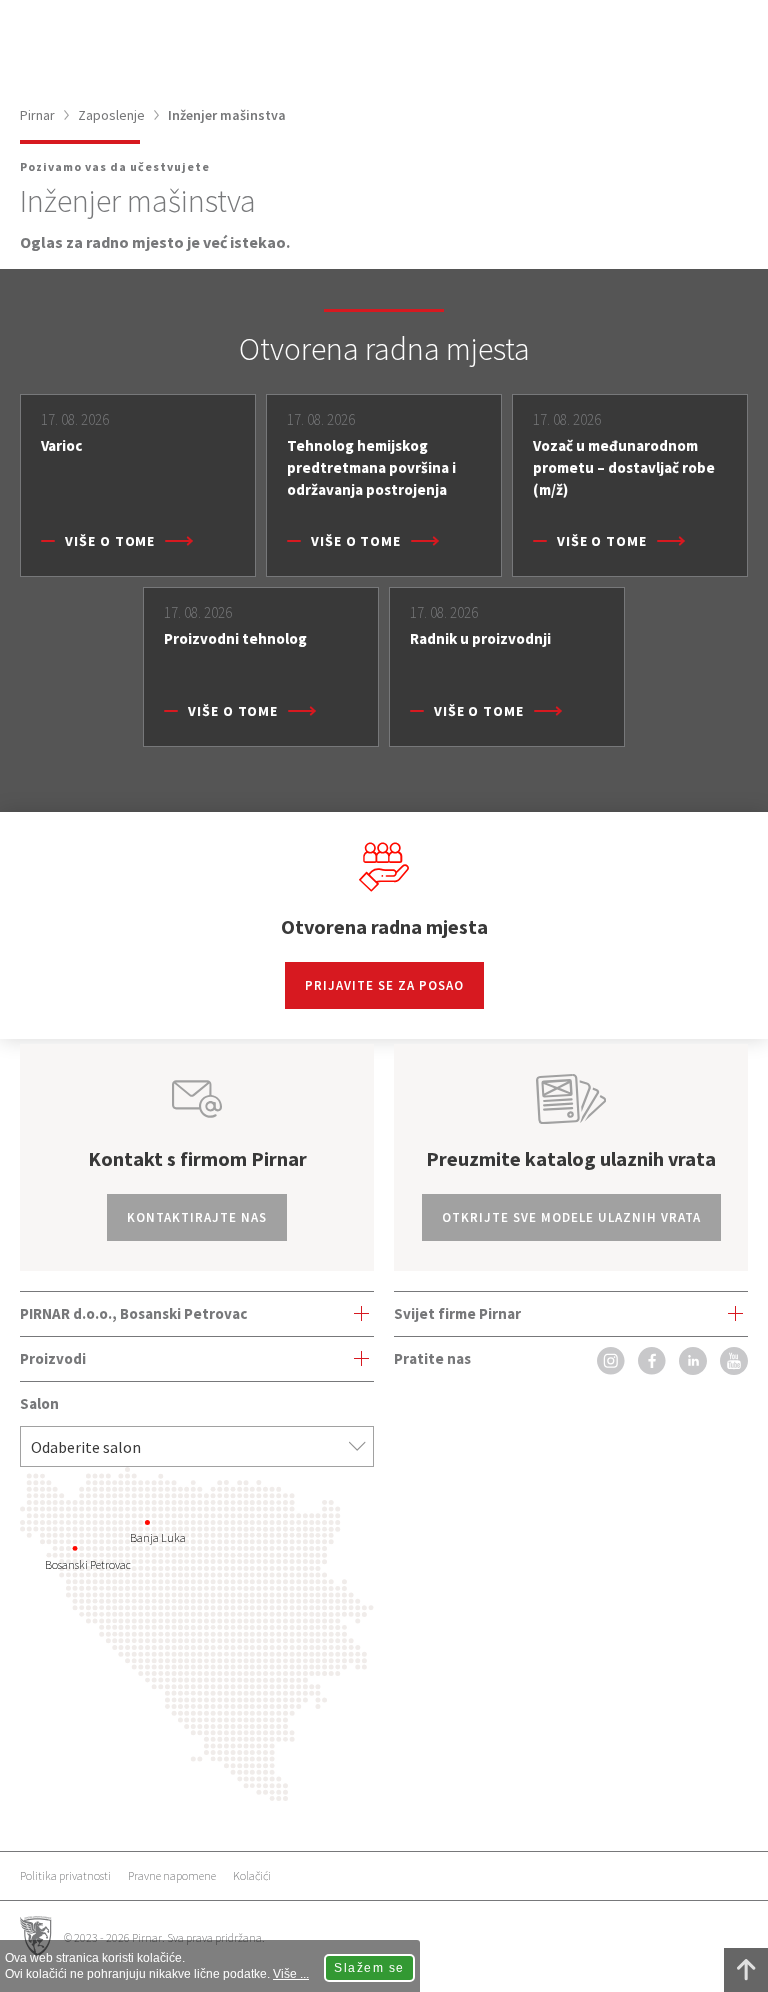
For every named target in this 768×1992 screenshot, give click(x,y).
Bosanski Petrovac (88, 1564)
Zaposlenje (111, 115)
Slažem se (369, 1968)
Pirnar (37, 115)
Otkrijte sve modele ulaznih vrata (571, 1217)
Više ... (291, 1974)
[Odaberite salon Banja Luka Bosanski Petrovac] (197, 1446)
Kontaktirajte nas (197, 1217)
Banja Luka (158, 1537)
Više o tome (110, 541)
